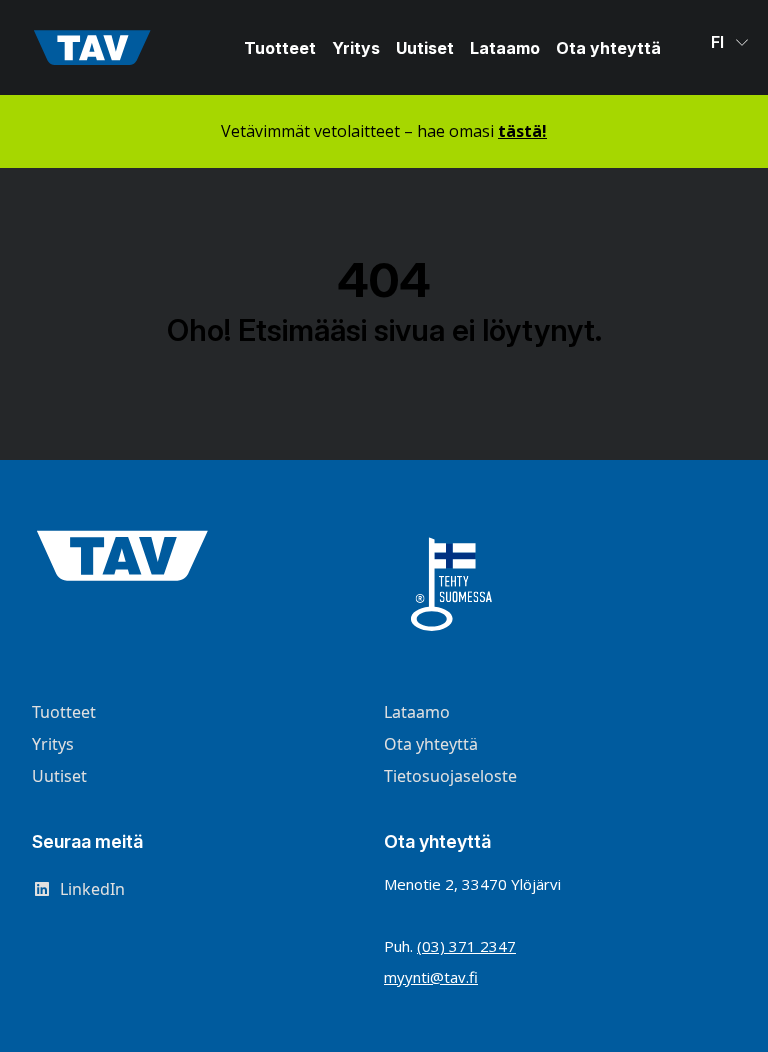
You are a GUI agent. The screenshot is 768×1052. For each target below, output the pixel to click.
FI (719, 42)
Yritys (356, 48)
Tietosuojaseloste (450, 776)
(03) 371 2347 (466, 946)
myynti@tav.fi (431, 977)
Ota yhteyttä (608, 48)
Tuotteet (280, 48)
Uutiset (425, 48)
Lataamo (505, 48)
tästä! (522, 131)
